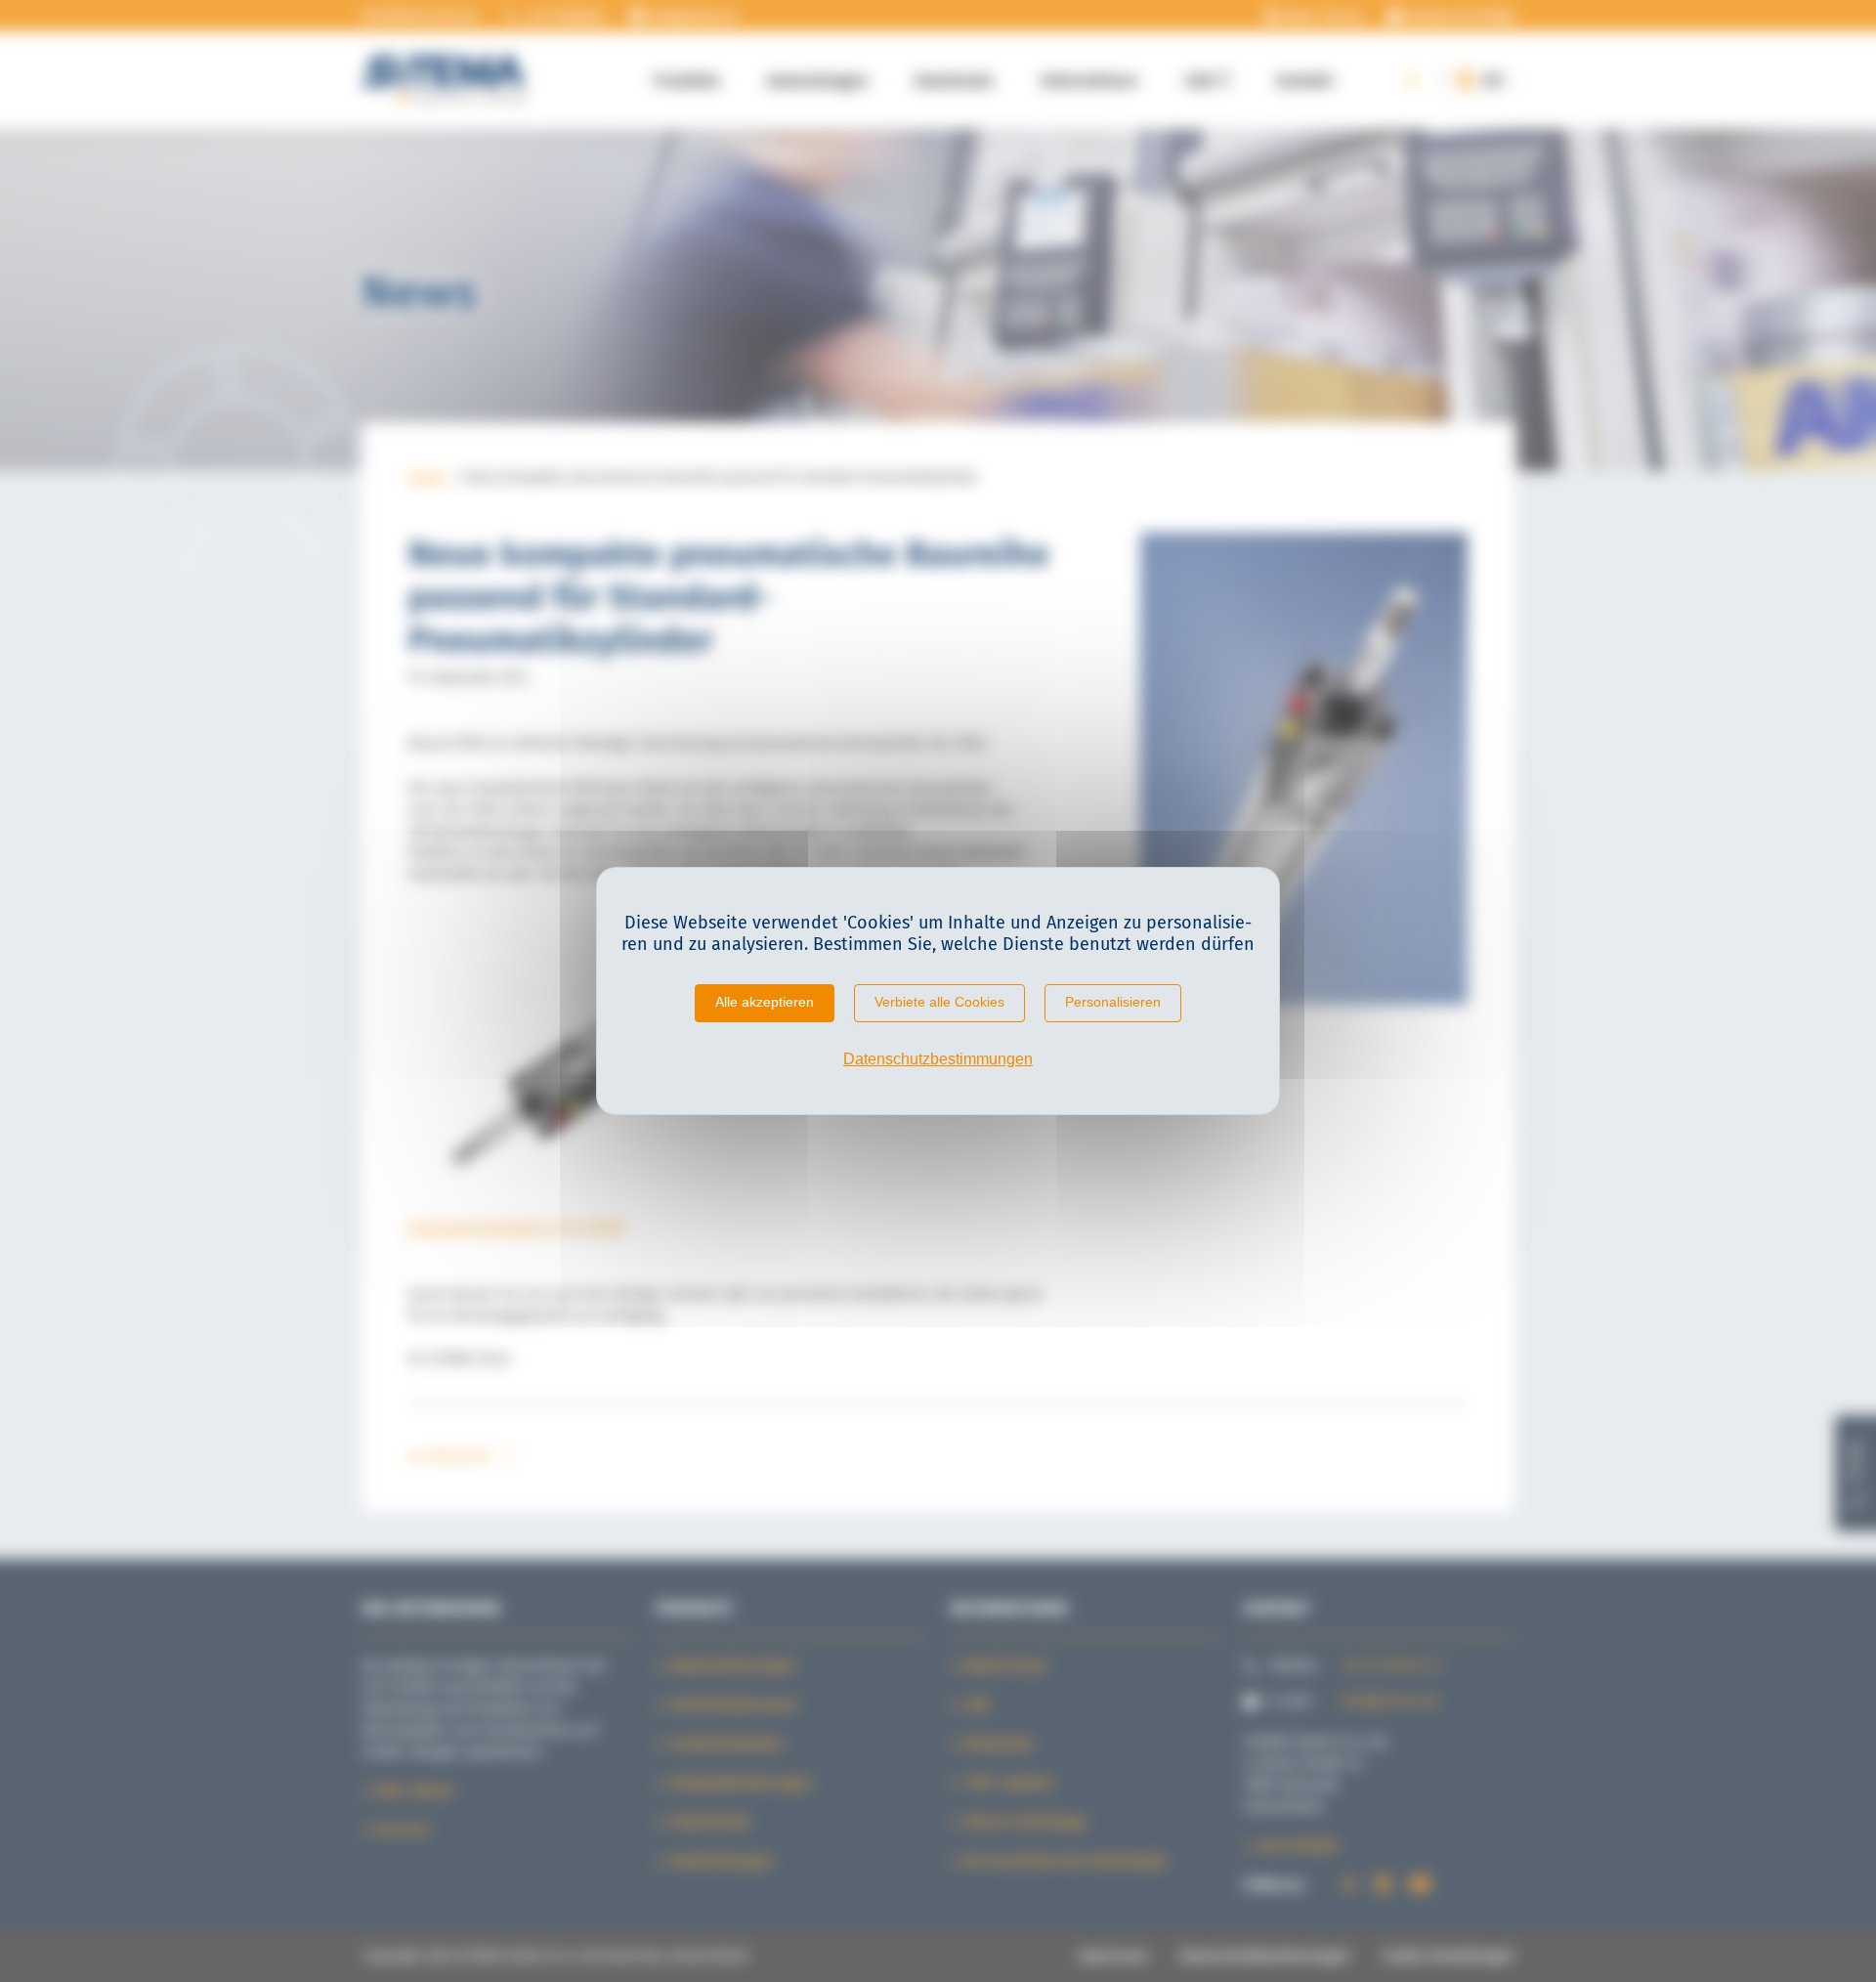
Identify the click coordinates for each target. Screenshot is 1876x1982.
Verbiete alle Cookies (939, 1002)
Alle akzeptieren (765, 1002)
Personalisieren (1113, 1002)
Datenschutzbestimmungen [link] (938, 1059)
